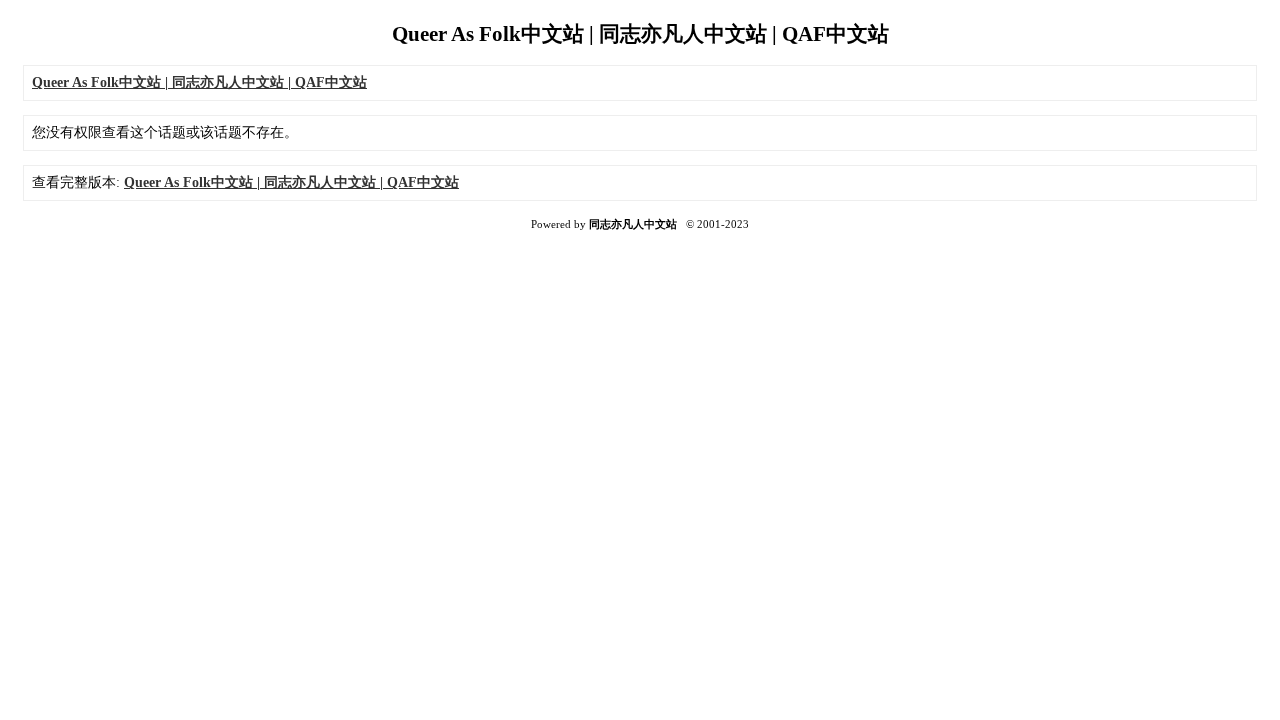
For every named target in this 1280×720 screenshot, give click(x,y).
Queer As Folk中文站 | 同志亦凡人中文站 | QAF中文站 (291, 182)
